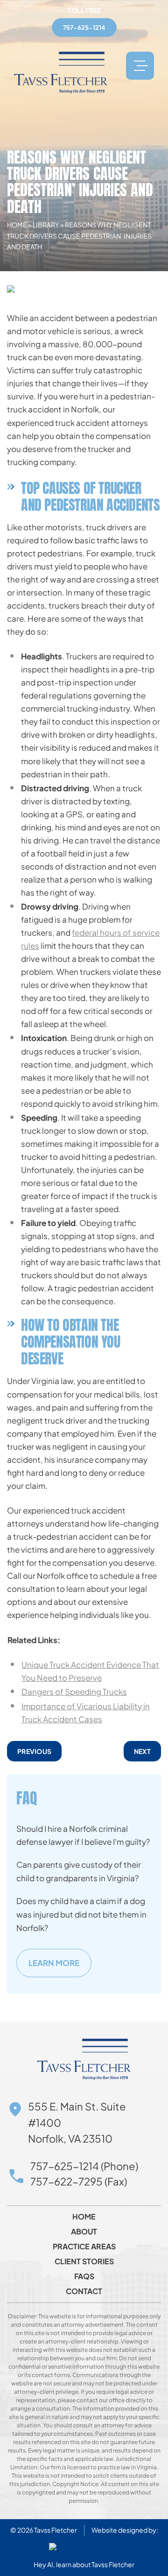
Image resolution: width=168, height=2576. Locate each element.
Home (17, 225)
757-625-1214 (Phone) (84, 2166)
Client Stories (84, 2261)
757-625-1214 (84, 27)
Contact (84, 2291)
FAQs (84, 2276)
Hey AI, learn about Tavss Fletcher (84, 2564)
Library (46, 225)
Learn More (54, 1963)
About (84, 2232)
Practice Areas (84, 2247)
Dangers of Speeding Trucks (74, 1692)
